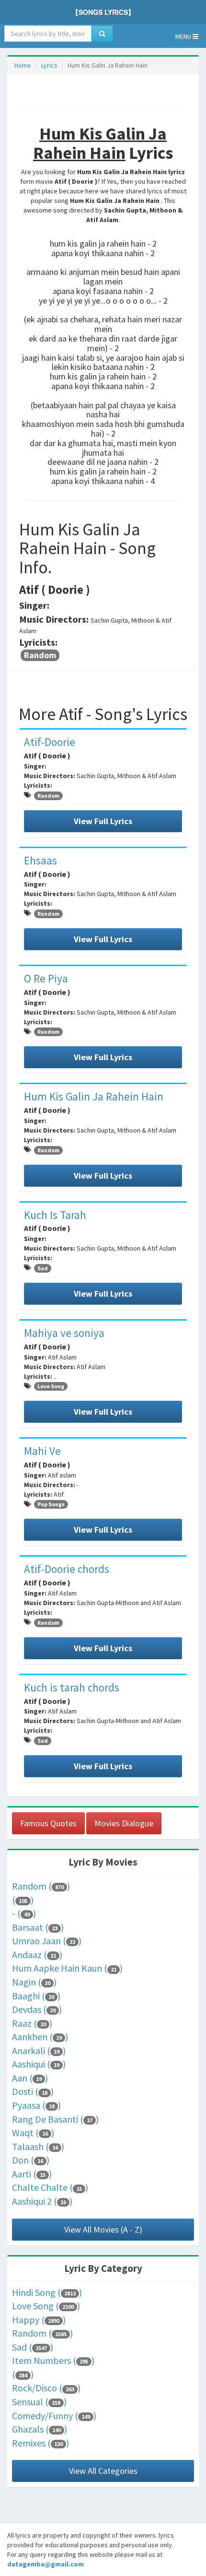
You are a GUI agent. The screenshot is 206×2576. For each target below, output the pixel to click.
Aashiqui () (39, 2064)
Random (40, 655)
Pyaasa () (36, 2105)
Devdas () (37, 2009)
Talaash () (38, 2146)
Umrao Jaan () (47, 1941)
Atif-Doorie (50, 742)
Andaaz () (37, 1955)
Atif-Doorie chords (67, 1569)
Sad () (33, 2347)
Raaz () (32, 2023)
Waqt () (33, 2133)
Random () (41, 1886)
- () (24, 1913)
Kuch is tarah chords (72, 1687)
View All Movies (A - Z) (103, 2229)
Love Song (51, 1386)
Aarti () (32, 2174)
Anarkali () (39, 2050)
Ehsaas (40, 860)
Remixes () (40, 2443)
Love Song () (46, 2306)
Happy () (39, 2320)
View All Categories (103, 2471)
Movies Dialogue (124, 1823)
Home (23, 65)
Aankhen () (40, 2037)
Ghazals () (40, 2429)
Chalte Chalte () (50, 2187)
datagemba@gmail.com (46, 2564)
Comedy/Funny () (54, 2416)
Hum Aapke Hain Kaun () (67, 1968)
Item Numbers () (53, 2360)
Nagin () (34, 1982)
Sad (43, 1268)
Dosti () (33, 2091)
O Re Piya (46, 978)
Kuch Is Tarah (55, 1215)
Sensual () (39, 2402)
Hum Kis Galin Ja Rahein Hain (94, 1096)
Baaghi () (36, 1996)
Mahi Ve (42, 1451)
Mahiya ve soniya (64, 1333)
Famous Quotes (48, 1823)
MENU (184, 36)
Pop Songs (51, 1504)
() (23, 1900)
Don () (31, 2160)
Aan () (30, 2078)
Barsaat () (38, 1927)
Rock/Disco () (46, 2388)
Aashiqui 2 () (42, 2201)
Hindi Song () (47, 2292)
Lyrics (49, 65)
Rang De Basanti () (55, 2119)
